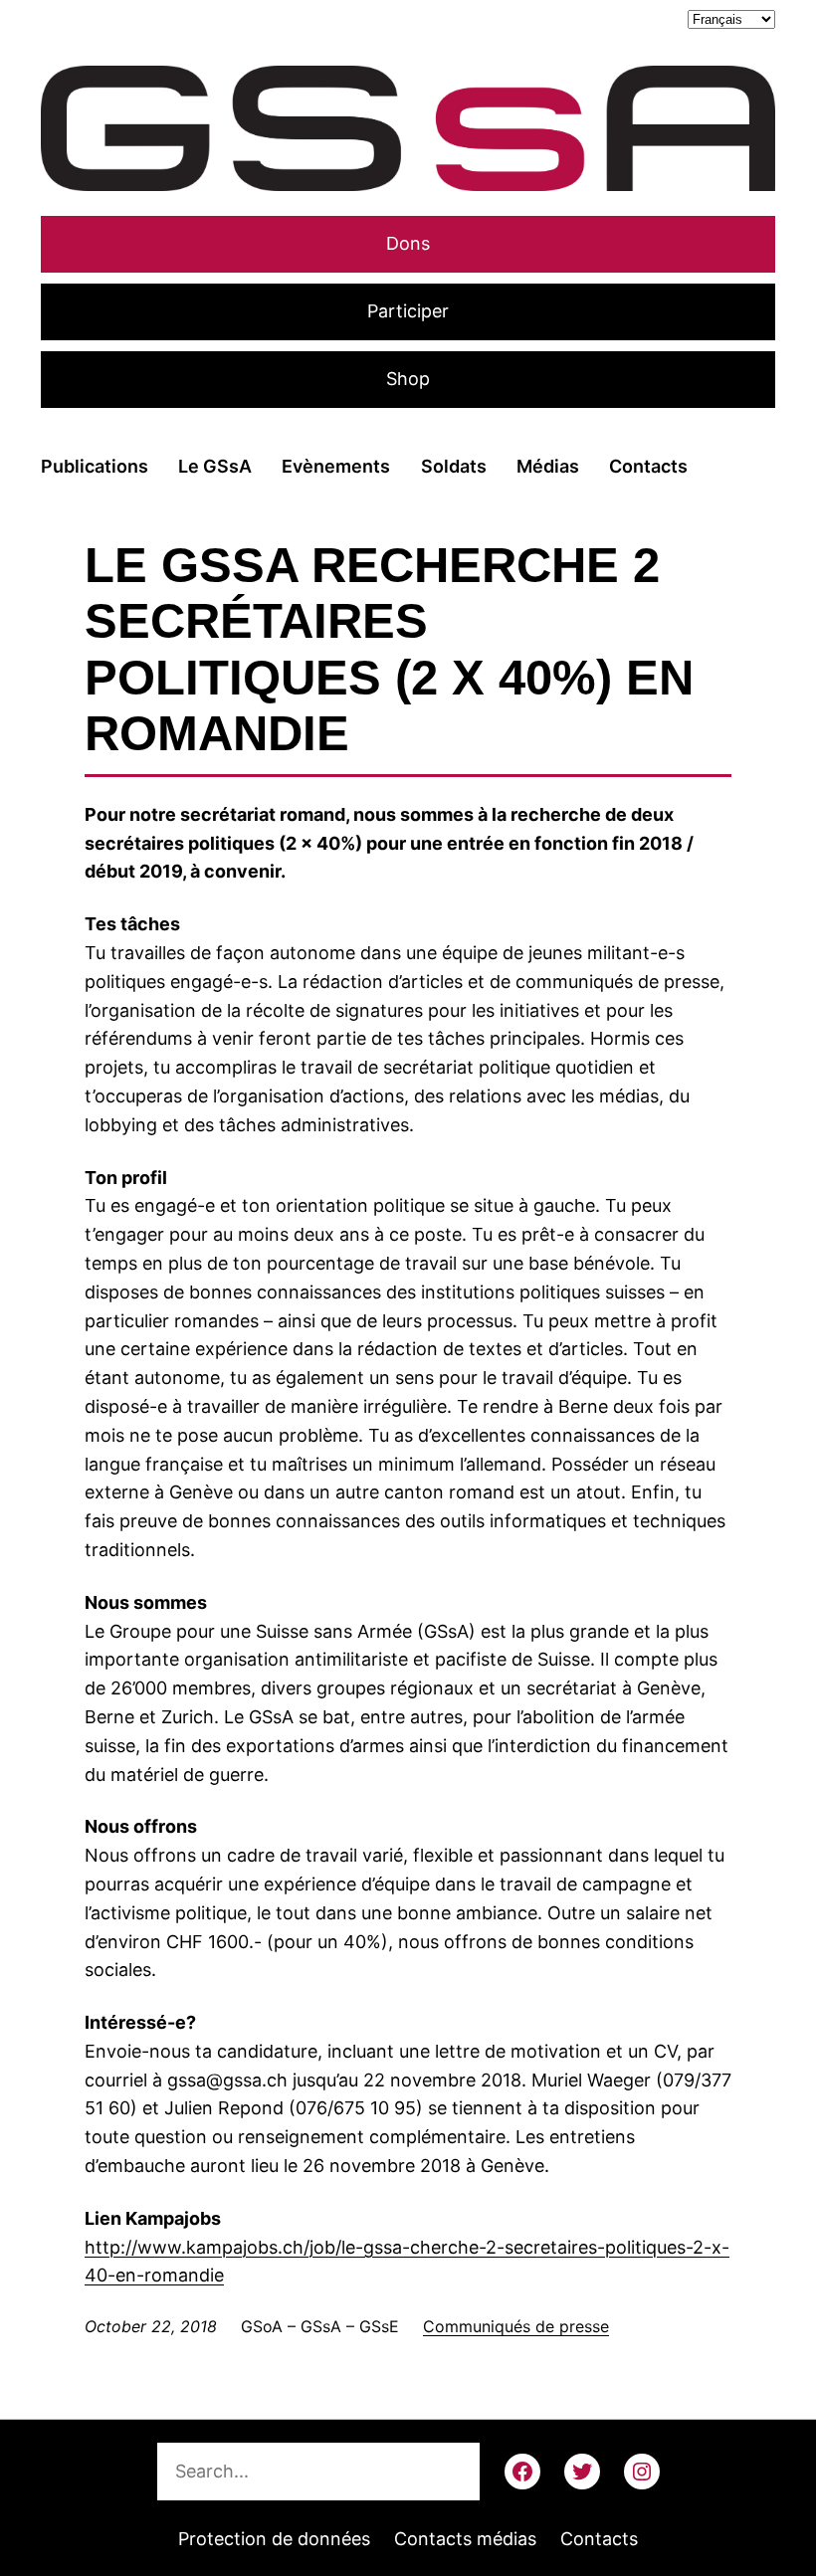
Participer (408, 311)
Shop (408, 379)
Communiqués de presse (516, 2326)
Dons (408, 243)
